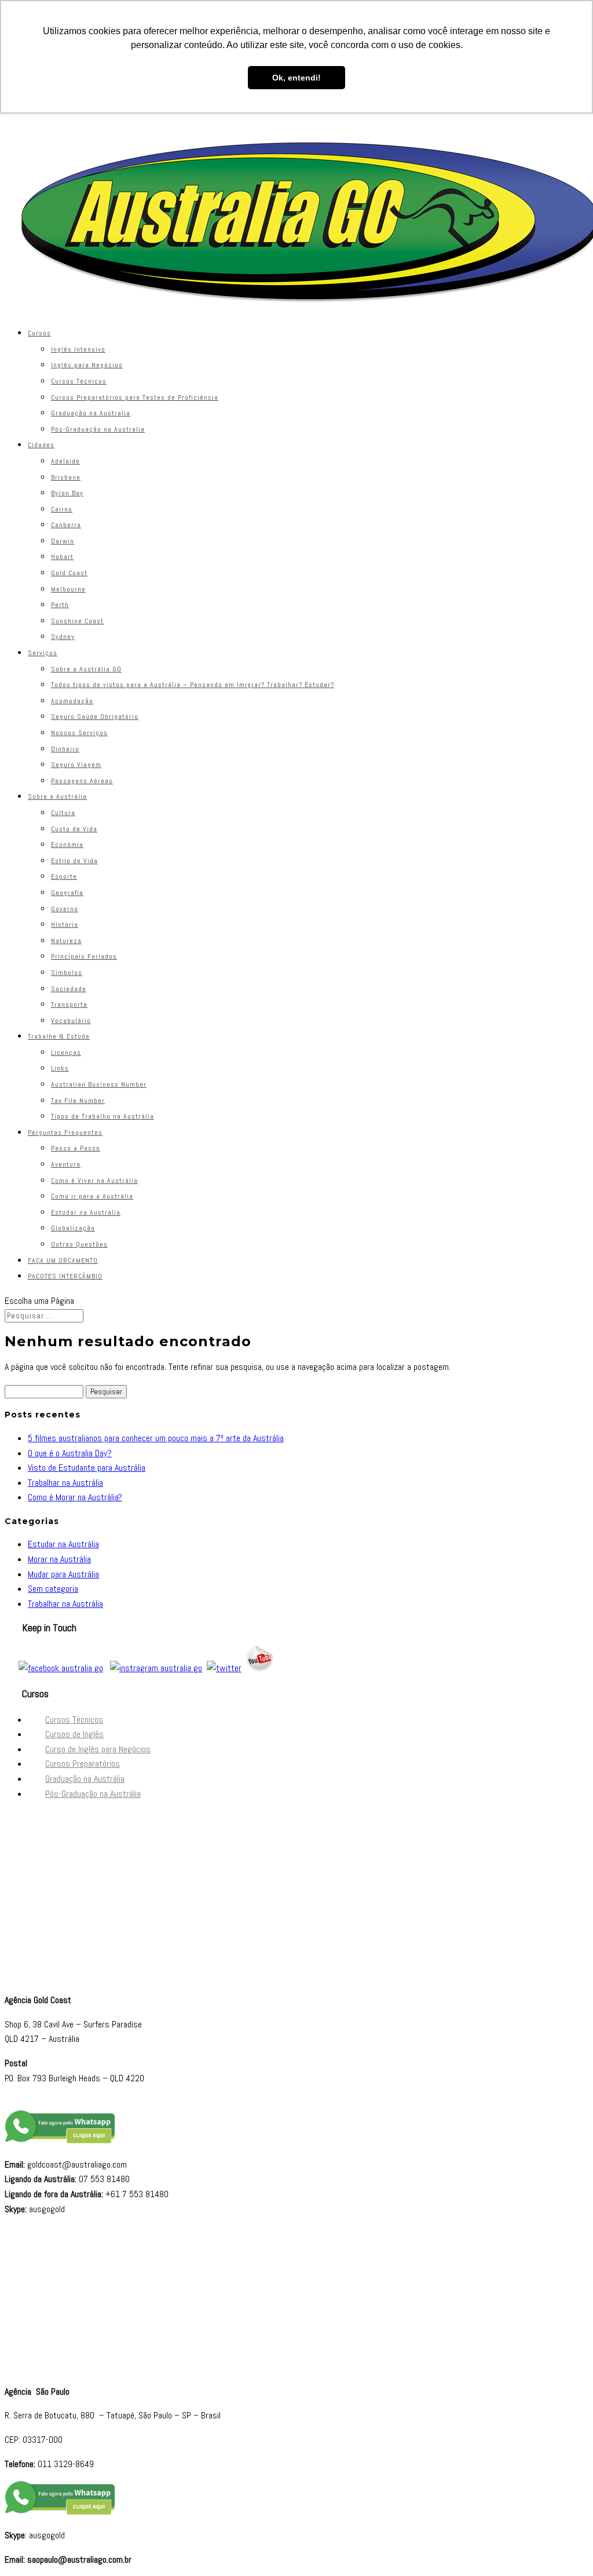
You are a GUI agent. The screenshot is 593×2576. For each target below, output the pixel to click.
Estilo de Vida (74, 861)
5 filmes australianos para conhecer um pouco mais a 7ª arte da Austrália (156, 1438)
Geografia (67, 893)
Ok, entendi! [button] (296, 78)
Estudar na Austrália (86, 1212)
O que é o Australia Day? (70, 1453)
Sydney (63, 637)
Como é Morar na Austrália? (75, 1497)
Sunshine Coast (77, 621)
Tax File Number (78, 1101)
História (65, 925)
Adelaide (65, 461)
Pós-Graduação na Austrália (93, 1794)
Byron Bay (67, 493)
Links (60, 1068)
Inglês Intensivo (78, 349)
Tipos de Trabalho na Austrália (103, 1116)
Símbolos (67, 973)
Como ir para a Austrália (92, 1196)
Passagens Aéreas (82, 781)
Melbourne (68, 589)
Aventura (66, 1164)
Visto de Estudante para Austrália (87, 1468)
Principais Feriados (84, 956)
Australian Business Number (99, 1084)
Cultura (63, 813)
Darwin (63, 541)
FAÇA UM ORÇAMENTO (63, 1260)
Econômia (67, 845)
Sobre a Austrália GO (86, 669)
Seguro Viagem (76, 765)
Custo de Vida (74, 829)
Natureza (66, 941)
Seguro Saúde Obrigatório (95, 717)
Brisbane (66, 477)
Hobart (62, 557)
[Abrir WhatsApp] (564, 2547)
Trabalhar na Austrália (65, 1483)
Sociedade (69, 989)
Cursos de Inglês (74, 1734)
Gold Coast (69, 573)
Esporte (64, 876)
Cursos (39, 333)
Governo (65, 909)
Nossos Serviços (79, 733)
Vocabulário (71, 1021)
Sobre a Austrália (57, 796)
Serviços (43, 653)
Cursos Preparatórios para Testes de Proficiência (135, 397)
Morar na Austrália (59, 1559)
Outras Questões (79, 1244)
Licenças (66, 1053)
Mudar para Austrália (63, 1574)
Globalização (73, 1228)
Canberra (66, 525)
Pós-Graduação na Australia (98, 429)
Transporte (69, 1004)
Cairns (62, 509)
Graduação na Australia (91, 413)
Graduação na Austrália (85, 1779)
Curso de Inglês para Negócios (98, 1749)
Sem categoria (53, 1589)
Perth (60, 605)
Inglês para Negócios (87, 365)
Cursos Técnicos (79, 381)
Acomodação (72, 701)
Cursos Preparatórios (83, 1764)
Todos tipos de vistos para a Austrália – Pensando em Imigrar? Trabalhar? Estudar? (193, 685)
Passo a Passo (76, 1148)
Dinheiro (65, 749)
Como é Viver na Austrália (94, 1181)
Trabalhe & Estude (59, 1036)
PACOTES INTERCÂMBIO (65, 1276)
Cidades (41, 445)
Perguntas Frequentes (65, 1132)
